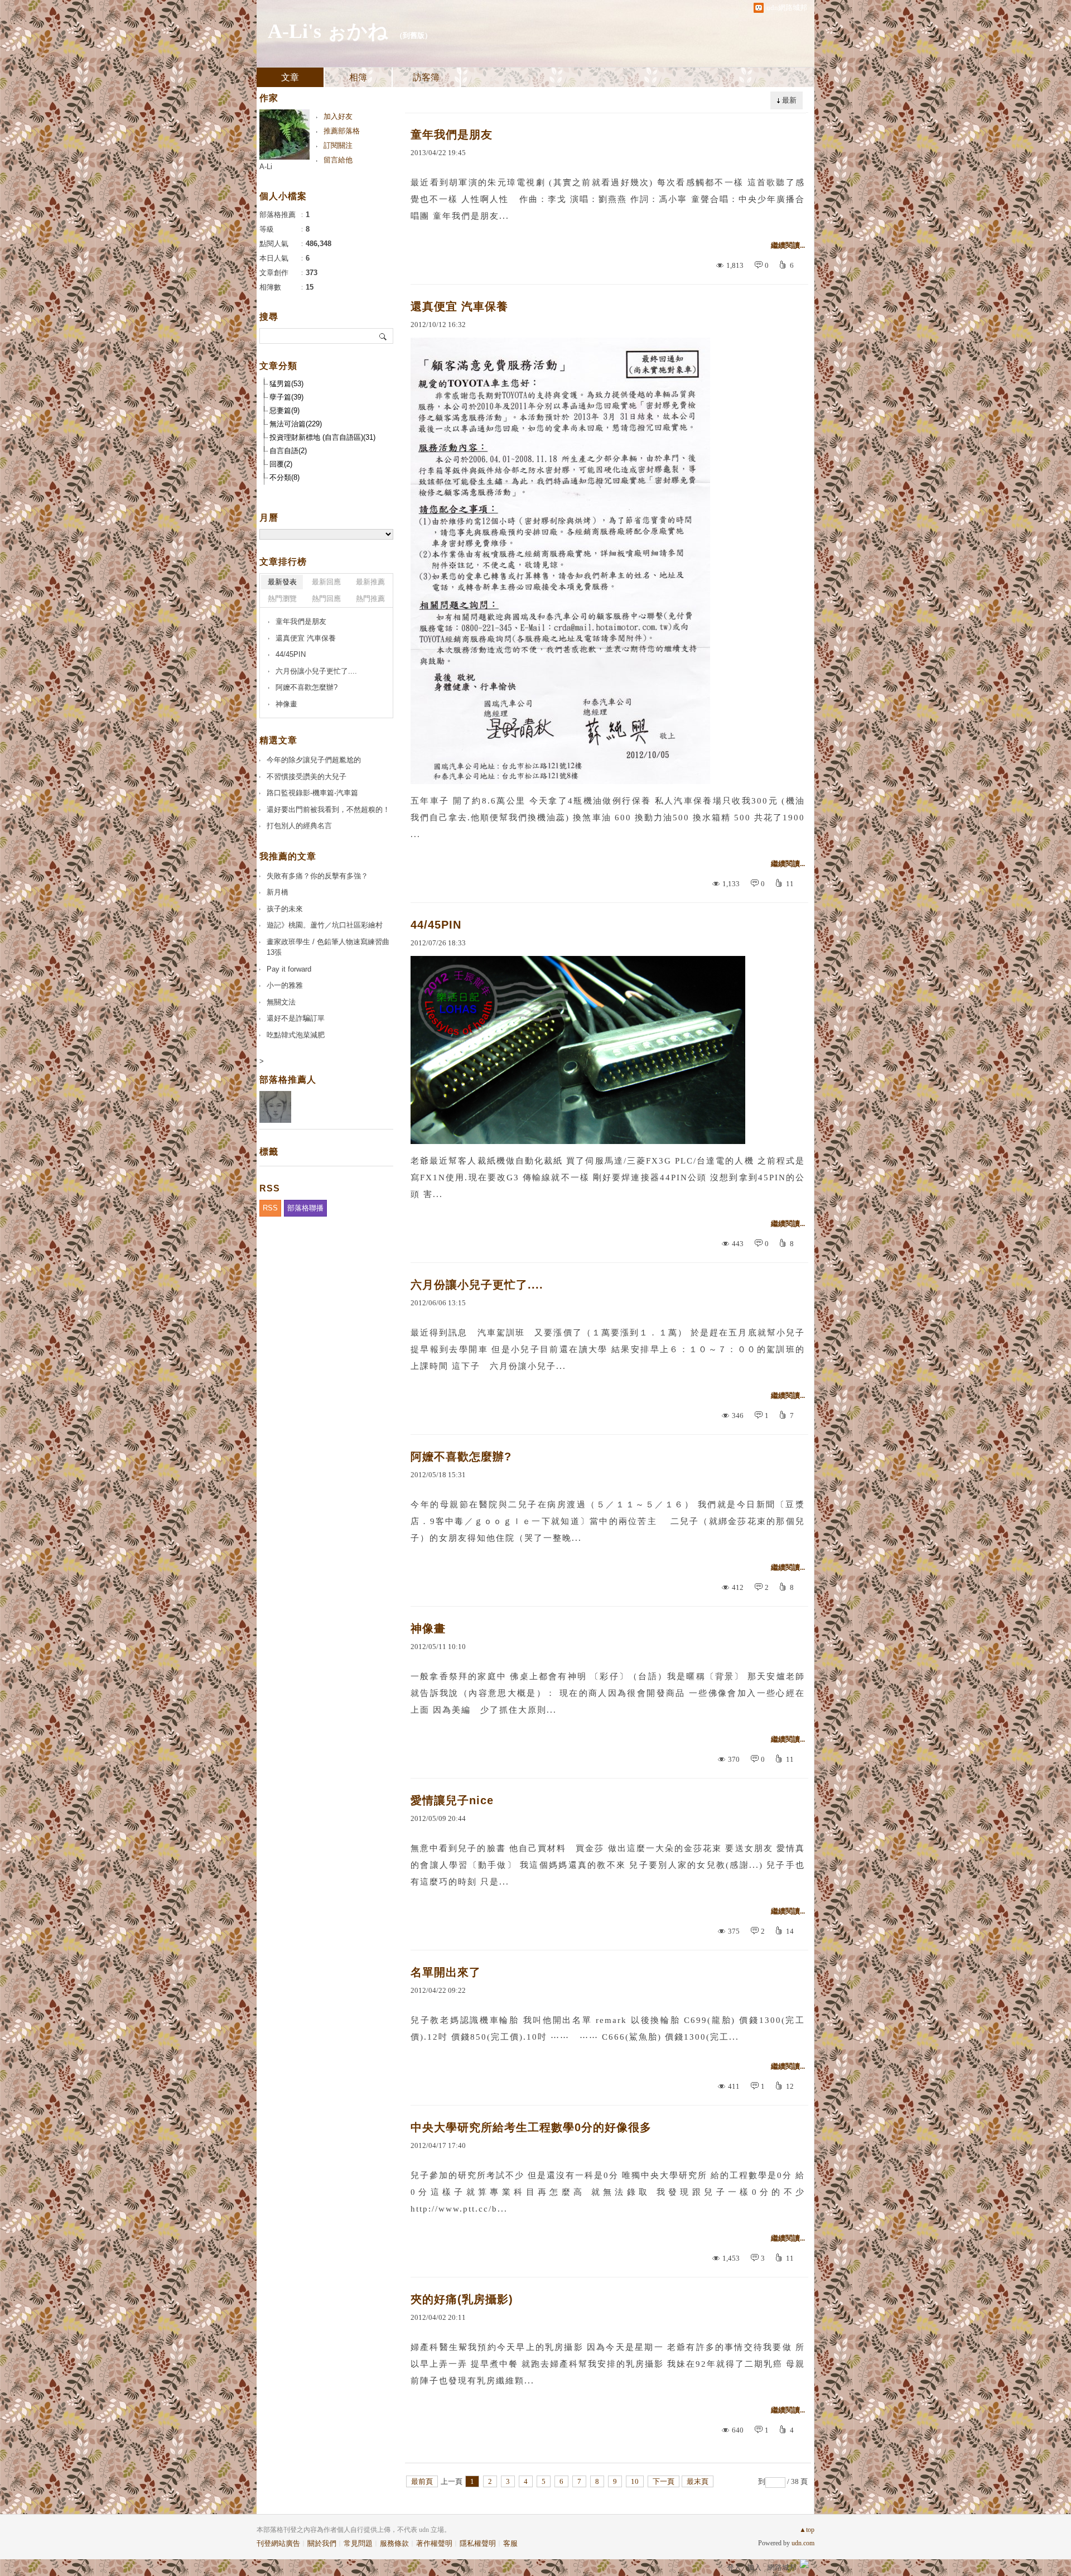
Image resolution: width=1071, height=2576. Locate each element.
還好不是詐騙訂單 (296, 1018)
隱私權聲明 (478, 2543)
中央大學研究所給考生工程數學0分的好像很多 (531, 2127)
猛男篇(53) (286, 384)
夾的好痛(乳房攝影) (462, 2299)
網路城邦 (782, 2567)
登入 (734, 2567)
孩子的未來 (285, 909)
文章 (290, 77)
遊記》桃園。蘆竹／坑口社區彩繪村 (325, 925)
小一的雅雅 (285, 985)
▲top (807, 2530)
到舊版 (414, 35)
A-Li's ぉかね (328, 31)
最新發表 (282, 582)
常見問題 (358, 2543)
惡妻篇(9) (284, 410)
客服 (510, 2543)
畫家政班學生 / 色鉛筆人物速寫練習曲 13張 (328, 947)
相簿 (358, 77)
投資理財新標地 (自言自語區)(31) (322, 437)
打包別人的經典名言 (299, 826)
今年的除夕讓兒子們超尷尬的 (314, 760)
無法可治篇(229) (296, 424)
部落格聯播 (305, 1208)
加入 (754, 2567)
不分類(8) (284, 477)
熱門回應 (326, 599)
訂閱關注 (338, 145)
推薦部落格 (342, 131)
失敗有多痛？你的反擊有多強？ (317, 876)
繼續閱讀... (788, 245)
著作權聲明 (434, 2543)
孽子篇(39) (286, 397)
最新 (789, 100)
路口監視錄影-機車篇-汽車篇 (312, 793)
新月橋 (278, 892)
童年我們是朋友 (452, 134)
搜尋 (383, 336)
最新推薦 (370, 582)
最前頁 (422, 2481)
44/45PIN (436, 925)
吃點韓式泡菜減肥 (296, 1035)
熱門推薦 (370, 599)
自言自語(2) (288, 451)
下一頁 (664, 2481)
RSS (270, 1208)
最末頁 (698, 2481)
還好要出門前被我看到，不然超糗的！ (328, 809)
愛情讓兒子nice (452, 1800)
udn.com (803, 2543)
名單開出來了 (446, 1972)
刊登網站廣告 (278, 2543)
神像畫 (428, 1628)
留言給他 (338, 160)
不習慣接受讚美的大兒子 (307, 777)
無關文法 (281, 1002)
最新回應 (326, 582)
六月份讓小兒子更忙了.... (477, 1285)
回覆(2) (281, 464)
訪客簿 (426, 77)
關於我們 (322, 2543)
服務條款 (394, 2543)
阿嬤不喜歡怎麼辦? (461, 1457)
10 (635, 2481)
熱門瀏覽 (282, 599)
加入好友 (338, 116)
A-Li (266, 167)
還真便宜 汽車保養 (459, 306)
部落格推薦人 (288, 1080)
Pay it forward (289, 969)
